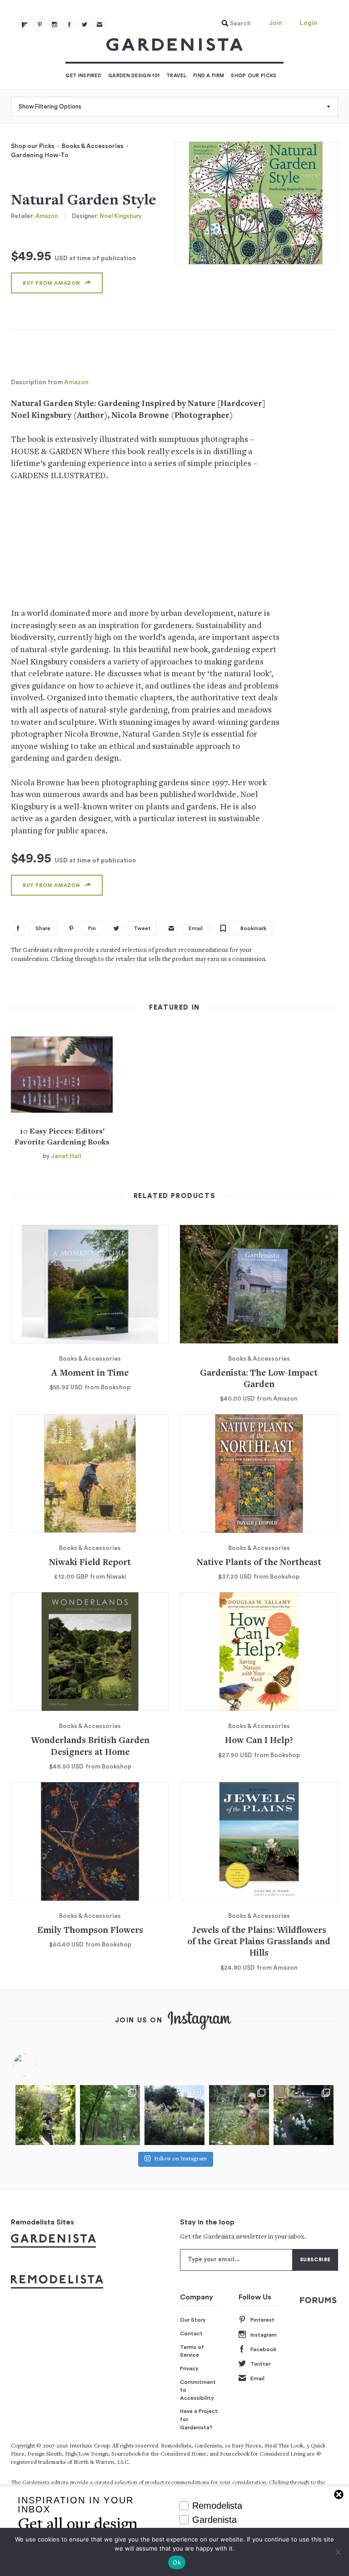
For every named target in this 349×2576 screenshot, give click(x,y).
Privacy (189, 2368)
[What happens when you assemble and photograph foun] (110, 2115)
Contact (191, 2333)
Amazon (47, 216)
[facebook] (70, 25)
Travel (176, 76)
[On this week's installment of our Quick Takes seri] (239, 2115)
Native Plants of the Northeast (259, 1563)
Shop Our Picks (254, 76)
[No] (338, 2552)
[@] (38, 2065)
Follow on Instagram (180, 2159)
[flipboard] (25, 25)
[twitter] (85, 25)
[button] (234, 24)
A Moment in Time (90, 1374)
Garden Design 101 (134, 76)
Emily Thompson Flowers (90, 1931)
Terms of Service (192, 2351)
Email (257, 2378)
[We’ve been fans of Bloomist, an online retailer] (45, 2115)
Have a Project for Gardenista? (199, 2419)
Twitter (260, 2364)
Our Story (193, 2320)
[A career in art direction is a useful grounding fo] (304, 2115)
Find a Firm (209, 76)
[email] (100, 25)
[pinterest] (40, 25)
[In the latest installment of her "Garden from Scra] (174, 2115)
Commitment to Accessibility (198, 2390)
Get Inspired (83, 76)
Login (309, 23)
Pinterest (262, 2320)
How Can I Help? (259, 1741)
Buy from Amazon (52, 283)
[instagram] (55, 25)
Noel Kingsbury (121, 216)
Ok (177, 2562)
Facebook (263, 2349)
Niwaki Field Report (90, 1563)
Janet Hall (66, 1156)
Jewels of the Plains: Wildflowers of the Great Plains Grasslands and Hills (259, 1942)
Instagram (264, 2335)
